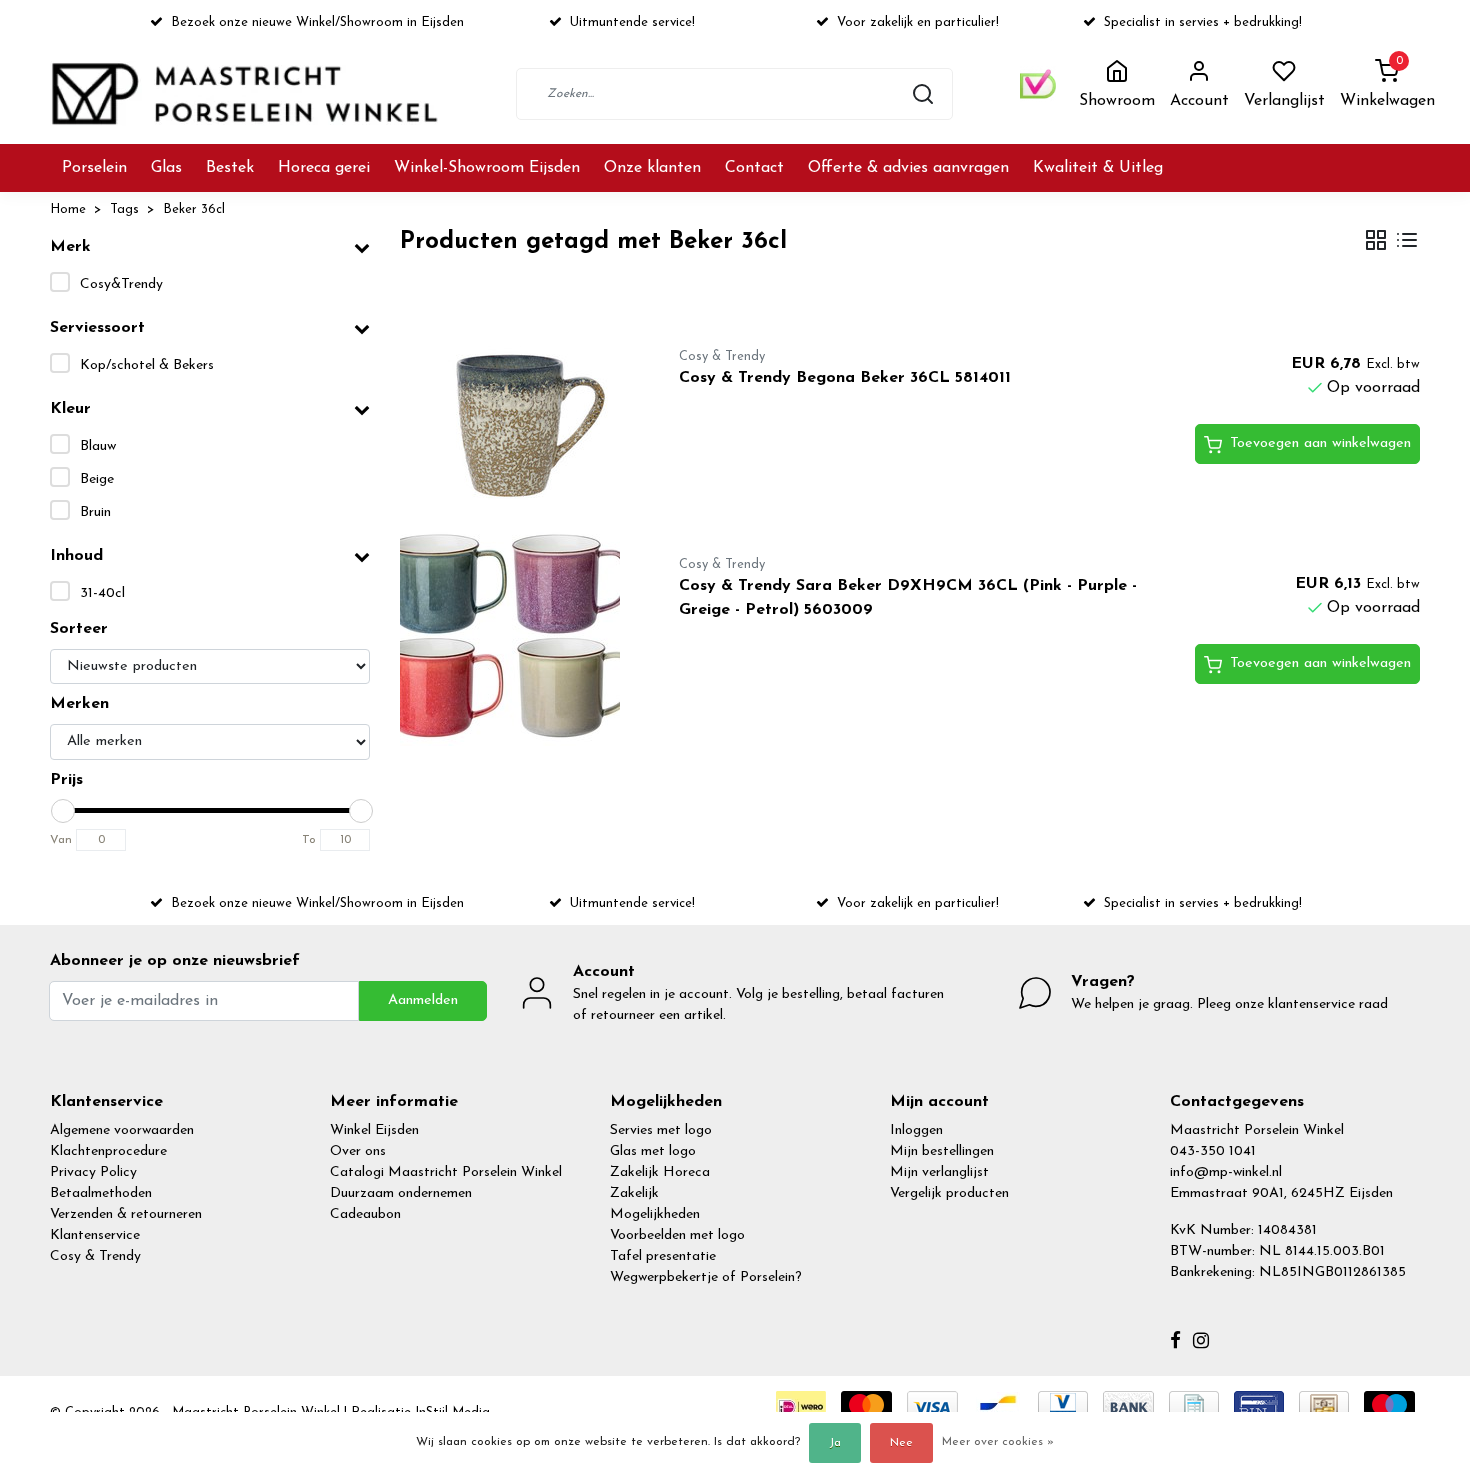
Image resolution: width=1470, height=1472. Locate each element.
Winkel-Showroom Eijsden (487, 168)
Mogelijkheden (655, 1214)
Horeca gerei (324, 168)
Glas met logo (653, 1151)
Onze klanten (652, 168)
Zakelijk (634, 1193)
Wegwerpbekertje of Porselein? (706, 1277)
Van (61, 840)
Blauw (98, 446)
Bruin (95, 512)
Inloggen (916, 1130)
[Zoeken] (923, 94)
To (309, 840)
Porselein (94, 168)
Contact (754, 168)
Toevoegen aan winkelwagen (1320, 443)
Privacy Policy (93, 1172)
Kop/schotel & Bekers (147, 365)
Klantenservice (95, 1235)
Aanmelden (423, 1000)
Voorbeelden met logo (677, 1235)
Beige (97, 479)
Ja (835, 1443)
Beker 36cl (194, 209)
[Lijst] (1407, 242)
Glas (166, 168)
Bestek (230, 168)
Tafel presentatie (663, 1256)
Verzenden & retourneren (126, 1214)
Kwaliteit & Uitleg (1098, 168)
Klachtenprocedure (108, 1151)
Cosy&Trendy (121, 284)
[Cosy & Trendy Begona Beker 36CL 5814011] (516, 416)
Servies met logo (661, 1130)
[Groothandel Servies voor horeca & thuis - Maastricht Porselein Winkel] (247, 93)
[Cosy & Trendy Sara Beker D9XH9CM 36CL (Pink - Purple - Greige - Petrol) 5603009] (516, 636)
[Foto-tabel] (1376, 242)
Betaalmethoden (101, 1193)
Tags (124, 209)
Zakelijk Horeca (660, 1172)
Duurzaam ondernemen (401, 1193)
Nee (901, 1443)
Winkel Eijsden (374, 1130)
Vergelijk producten (949, 1193)
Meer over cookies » (998, 1442)
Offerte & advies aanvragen (908, 168)
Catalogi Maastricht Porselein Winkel (446, 1172)
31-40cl (102, 593)
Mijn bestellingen (942, 1151)
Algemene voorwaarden (122, 1130)
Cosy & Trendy (95, 1256)
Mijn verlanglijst (939, 1172)
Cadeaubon (365, 1214)
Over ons (358, 1151)
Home (68, 209)
